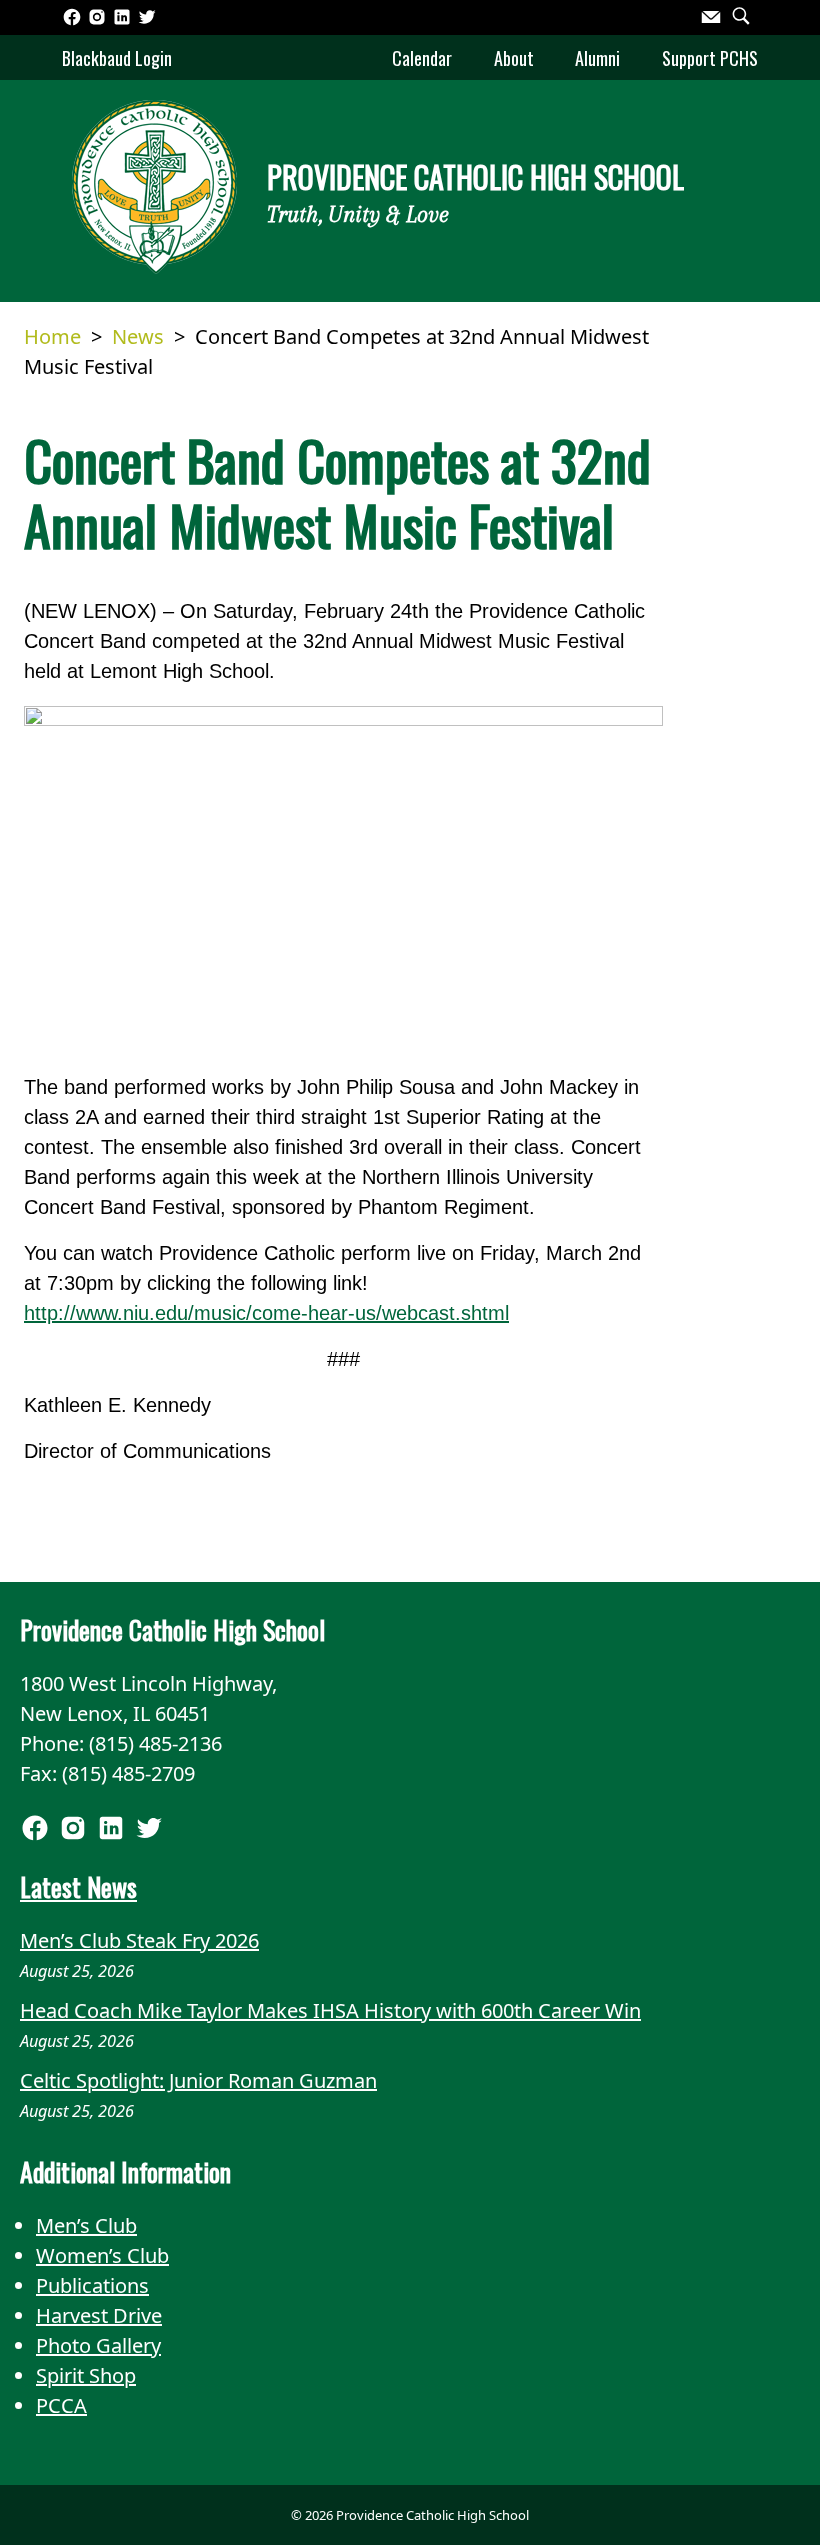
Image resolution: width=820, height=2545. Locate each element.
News (138, 336)
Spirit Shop (86, 2375)
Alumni (597, 58)
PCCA (61, 2405)
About (514, 58)
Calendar (422, 58)
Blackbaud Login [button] (117, 58)
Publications (92, 2285)
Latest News (78, 1886)
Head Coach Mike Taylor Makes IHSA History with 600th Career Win (330, 2010)
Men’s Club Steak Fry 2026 (139, 1940)
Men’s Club (86, 2225)
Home (52, 336)
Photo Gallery (98, 2345)
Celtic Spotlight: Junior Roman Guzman (198, 2080)
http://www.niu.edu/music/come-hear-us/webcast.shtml (266, 1313)
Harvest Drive (99, 2315)
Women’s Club (102, 2255)
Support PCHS (710, 58)
